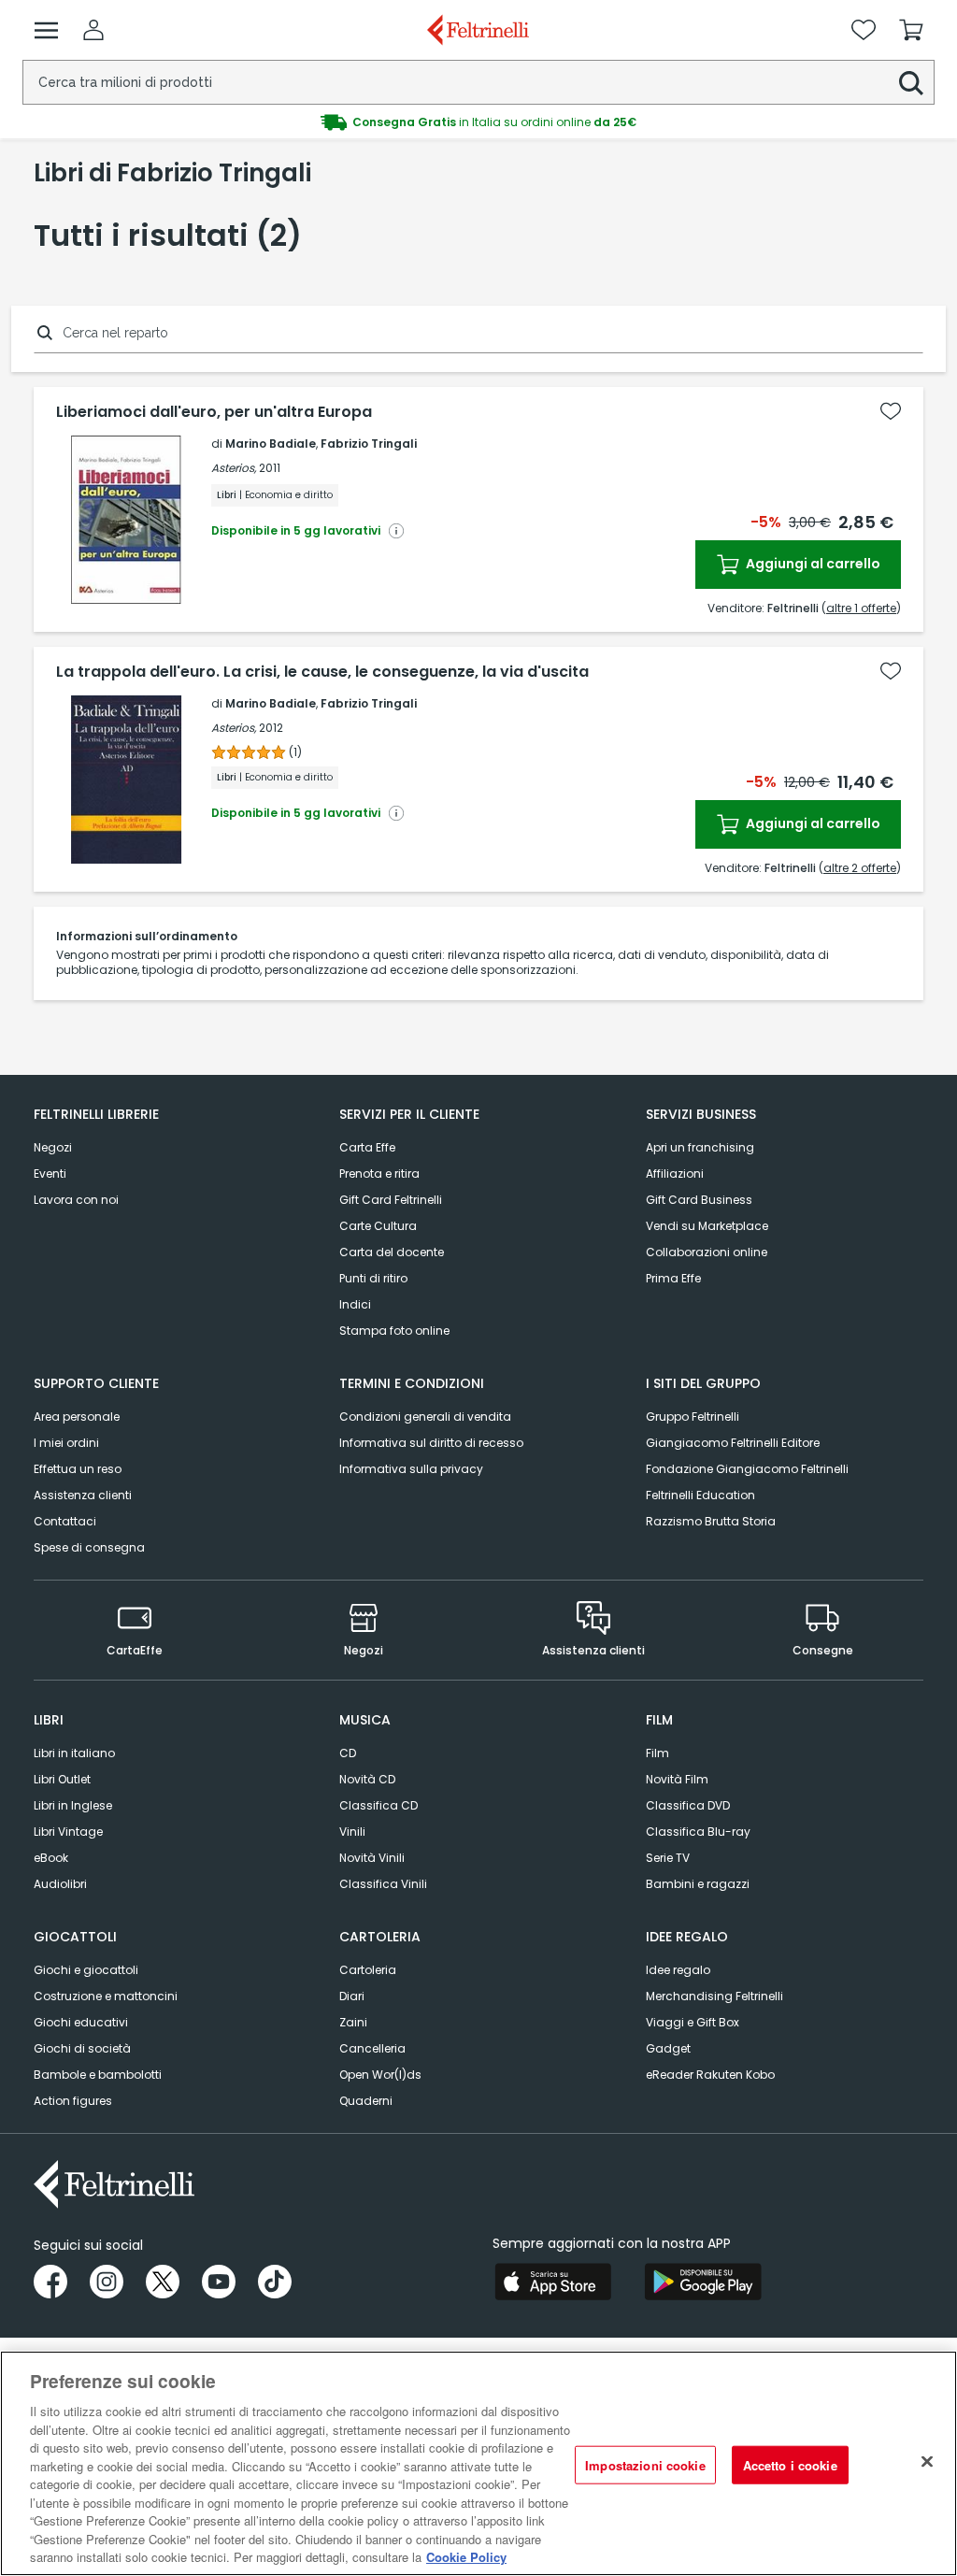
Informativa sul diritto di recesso (431, 1443)
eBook (51, 1858)
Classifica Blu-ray (698, 1832)
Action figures (73, 2101)
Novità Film (677, 1779)
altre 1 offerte (861, 608)
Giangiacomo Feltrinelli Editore (733, 1443)
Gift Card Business (699, 1200)
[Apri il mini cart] (911, 30)
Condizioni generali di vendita (425, 1417)
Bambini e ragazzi (698, 1884)
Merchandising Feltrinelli (714, 1996)
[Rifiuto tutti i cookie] (927, 2461)
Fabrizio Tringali (369, 444)
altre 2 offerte (860, 868)
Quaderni (366, 2101)
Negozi (53, 1147)
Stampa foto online (394, 1331)
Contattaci (65, 1521)
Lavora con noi (76, 1200)
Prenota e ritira (379, 1174)
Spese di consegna (89, 1547)
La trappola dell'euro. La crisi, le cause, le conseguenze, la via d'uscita (322, 672)
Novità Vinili (372, 1858)
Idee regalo (678, 1970)
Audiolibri (60, 1884)
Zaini (353, 2022)
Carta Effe (367, 1147)
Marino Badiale (271, 444)
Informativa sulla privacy (411, 1469)
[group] (478, 122)
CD (348, 1753)
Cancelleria (372, 2048)
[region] (478, 2463)
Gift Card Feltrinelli (391, 1200)
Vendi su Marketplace (707, 1226)
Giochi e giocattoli (86, 1970)
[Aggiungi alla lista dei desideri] (891, 411)
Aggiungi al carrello (812, 564)
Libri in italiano (74, 1753)
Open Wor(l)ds (380, 2075)
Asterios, (234, 468)
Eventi (50, 1174)
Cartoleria (368, 1970)
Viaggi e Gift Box (693, 2022)
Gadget (668, 2048)
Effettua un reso (78, 1469)
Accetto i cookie (790, 2464)
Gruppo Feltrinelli (693, 1417)
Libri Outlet (62, 1779)
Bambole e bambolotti (98, 2075)
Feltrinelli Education (700, 1495)
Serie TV (668, 1858)
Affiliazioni (675, 1174)
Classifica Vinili (383, 1884)
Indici (355, 1304)
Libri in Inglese (73, 1805)
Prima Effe (673, 1278)
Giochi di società (82, 2048)
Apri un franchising (700, 1147)
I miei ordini (66, 1443)
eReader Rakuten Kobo (710, 2075)
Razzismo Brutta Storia (711, 1521)
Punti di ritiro (373, 1278)
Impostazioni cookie (645, 2464)
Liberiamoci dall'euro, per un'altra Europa (214, 412)
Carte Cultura (378, 1226)
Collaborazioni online (707, 1252)
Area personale (77, 1417)
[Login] (93, 30)
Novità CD (367, 1779)
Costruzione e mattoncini (106, 1996)
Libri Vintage (68, 1832)
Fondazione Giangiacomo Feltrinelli (747, 1469)
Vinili (352, 1832)
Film (657, 1753)
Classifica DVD (688, 1805)
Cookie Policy (466, 2557)
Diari (352, 1996)
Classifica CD (379, 1805)
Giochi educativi (81, 2022)
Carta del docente (392, 1252)
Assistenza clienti (83, 1495)
